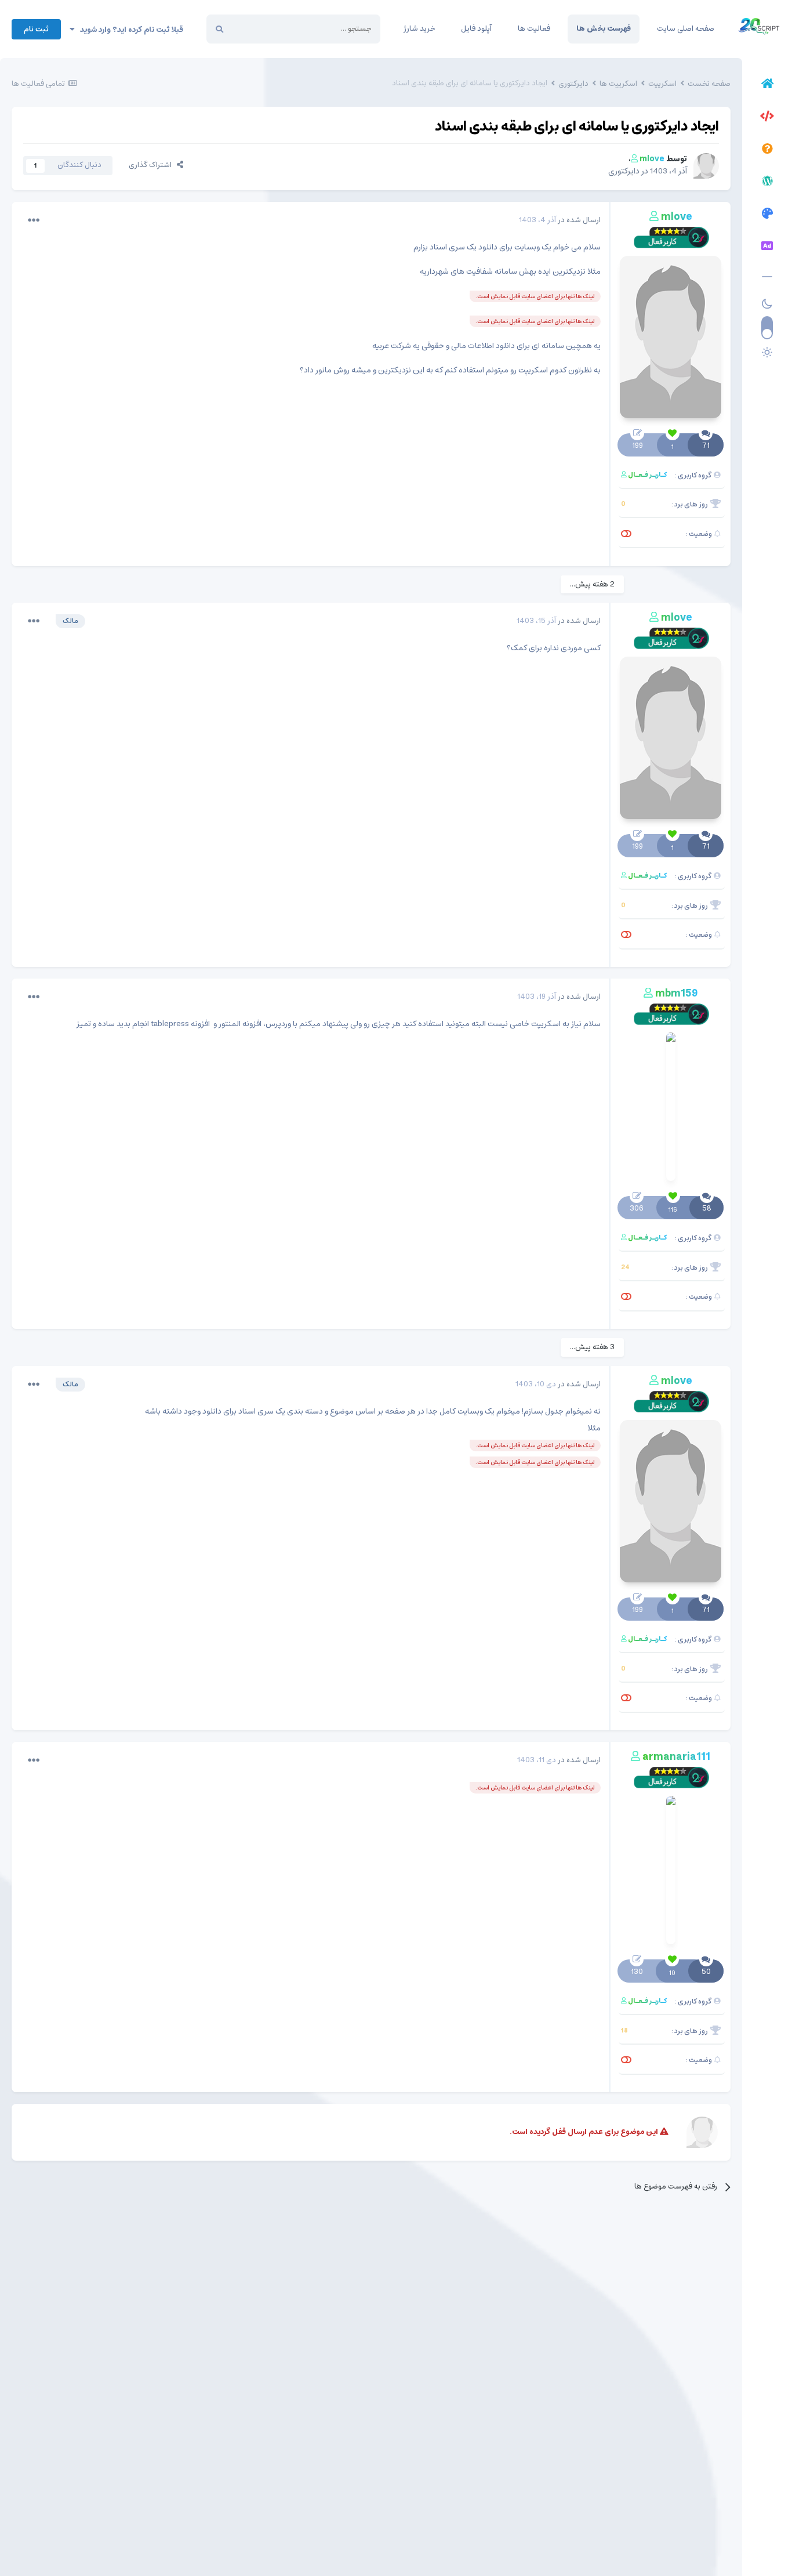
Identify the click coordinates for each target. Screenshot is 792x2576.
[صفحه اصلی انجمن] (767, 85)
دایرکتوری (624, 171)
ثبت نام (36, 29)
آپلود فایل (476, 29)
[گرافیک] (767, 215)
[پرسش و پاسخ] (767, 150)
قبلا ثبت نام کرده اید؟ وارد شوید (129, 30)
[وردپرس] (767, 183)
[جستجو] (219, 29)
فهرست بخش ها (604, 29)
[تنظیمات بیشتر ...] (34, 220)
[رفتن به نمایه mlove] (706, 166)
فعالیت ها (534, 29)
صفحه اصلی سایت (686, 29)
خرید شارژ (419, 29)
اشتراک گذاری (153, 165)
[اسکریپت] (767, 118)
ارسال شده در (560, 220)
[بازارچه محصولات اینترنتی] (767, 248)
